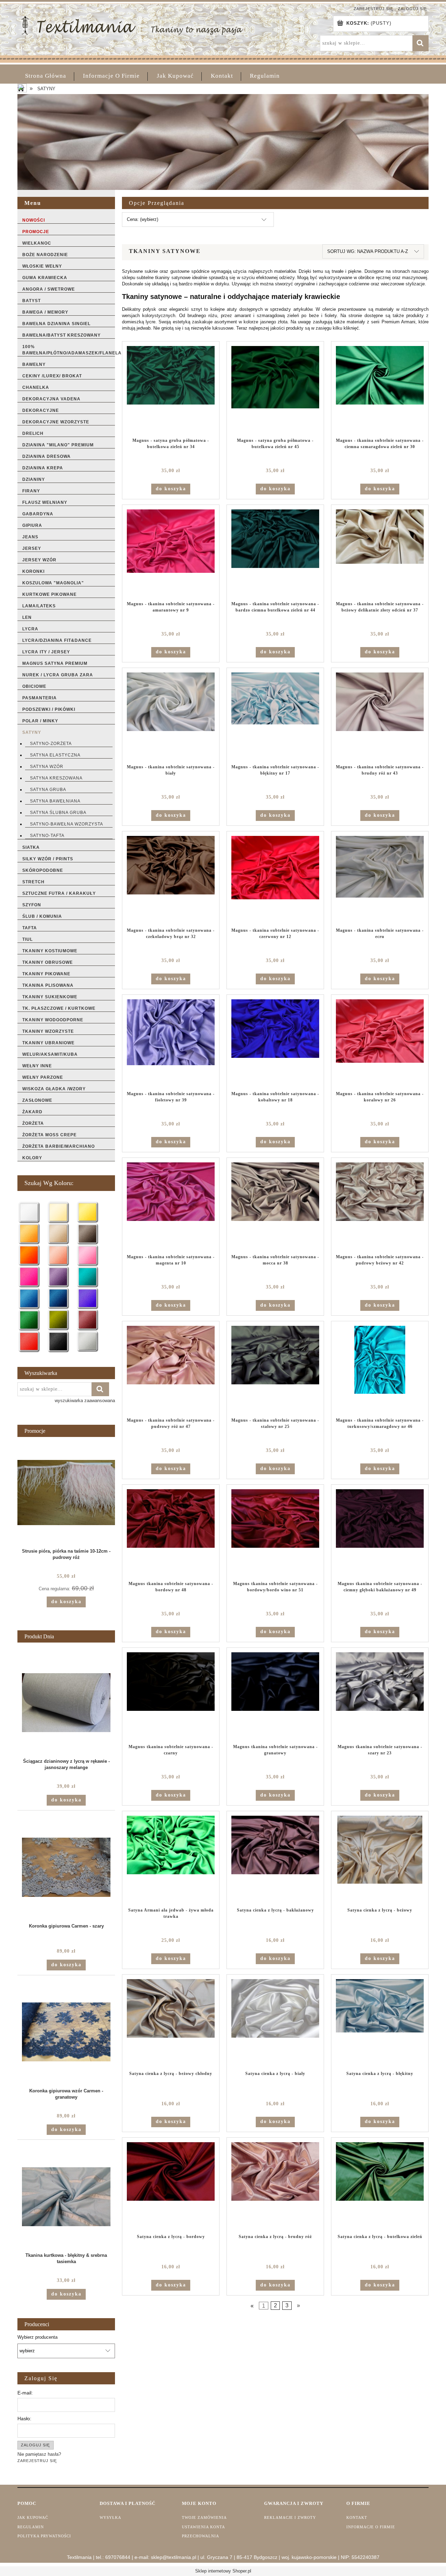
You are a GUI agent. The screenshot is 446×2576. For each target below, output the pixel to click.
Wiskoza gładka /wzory (54, 1089)
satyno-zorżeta (51, 744)
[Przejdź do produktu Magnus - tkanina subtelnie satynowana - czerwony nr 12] (275, 879)
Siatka (31, 847)
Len (27, 617)
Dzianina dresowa (47, 456)
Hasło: (24, 2419)
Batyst (32, 301)
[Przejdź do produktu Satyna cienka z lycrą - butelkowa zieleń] (380, 2186)
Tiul (28, 939)
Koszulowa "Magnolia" (53, 583)
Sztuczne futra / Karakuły (59, 893)
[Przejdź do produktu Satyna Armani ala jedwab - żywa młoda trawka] (171, 1859)
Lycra (30, 629)
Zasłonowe (37, 1100)
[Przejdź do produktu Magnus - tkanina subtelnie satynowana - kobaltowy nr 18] (275, 1043)
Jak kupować (33, 2517)
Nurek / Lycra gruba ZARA (58, 675)
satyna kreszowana (56, 778)
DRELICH (33, 433)
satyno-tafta (47, 836)
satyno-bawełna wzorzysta (67, 824)
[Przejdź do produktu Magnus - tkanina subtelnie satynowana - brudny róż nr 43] (380, 716)
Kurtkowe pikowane (49, 594)
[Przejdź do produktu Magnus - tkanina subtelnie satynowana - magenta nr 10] (171, 1206)
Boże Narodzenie (45, 255)
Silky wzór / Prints (48, 859)
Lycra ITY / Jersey (46, 652)
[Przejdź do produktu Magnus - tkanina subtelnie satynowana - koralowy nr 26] (380, 1043)
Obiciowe (34, 686)
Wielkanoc (37, 243)
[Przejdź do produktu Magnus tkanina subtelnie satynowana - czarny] (171, 1696)
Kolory (32, 1158)
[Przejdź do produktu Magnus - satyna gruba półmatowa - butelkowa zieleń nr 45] (275, 390)
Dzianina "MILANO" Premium (58, 445)
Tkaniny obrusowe (48, 962)
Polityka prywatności (44, 2536)
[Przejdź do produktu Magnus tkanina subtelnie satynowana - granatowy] (275, 1696)
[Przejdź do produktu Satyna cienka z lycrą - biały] (275, 2023)
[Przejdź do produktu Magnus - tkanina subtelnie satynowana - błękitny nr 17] (275, 716)
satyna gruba (48, 790)
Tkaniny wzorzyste (48, 1031)
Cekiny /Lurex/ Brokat (52, 376)
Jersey (32, 548)
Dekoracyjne (41, 410)
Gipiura (32, 525)
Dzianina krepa (43, 468)
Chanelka (36, 387)
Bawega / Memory (45, 312)
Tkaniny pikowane (46, 974)
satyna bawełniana (55, 801)
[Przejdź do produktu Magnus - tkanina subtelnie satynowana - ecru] (380, 879)
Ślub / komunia (42, 916)
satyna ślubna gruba (58, 813)
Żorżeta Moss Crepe (49, 1135)
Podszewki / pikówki (49, 709)
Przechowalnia (201, 2536)
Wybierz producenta (37, 2337)
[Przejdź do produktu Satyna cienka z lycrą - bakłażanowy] (275, 1859)
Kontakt (357, 2517)
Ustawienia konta (203, 2527)
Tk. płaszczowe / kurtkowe (59, 1008)
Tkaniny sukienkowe (50, 997)
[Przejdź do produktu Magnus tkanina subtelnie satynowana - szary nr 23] (380, 1696)
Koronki (33, 571)
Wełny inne (37, 1066)
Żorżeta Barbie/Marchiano (59, 1146)
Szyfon (32, 905)
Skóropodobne (43, 870)
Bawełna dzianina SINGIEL (56, 324)
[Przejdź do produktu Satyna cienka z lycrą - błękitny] (380, 2023)
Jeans (30, 537)
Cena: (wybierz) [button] (143, 219)
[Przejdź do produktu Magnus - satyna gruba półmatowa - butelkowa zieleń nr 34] (171, 390)
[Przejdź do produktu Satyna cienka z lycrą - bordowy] (171, 2186)
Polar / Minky (40, 721)
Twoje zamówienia (204, 2517)
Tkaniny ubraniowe (48, 1043)
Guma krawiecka (45, 278)
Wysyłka (110, 2517)
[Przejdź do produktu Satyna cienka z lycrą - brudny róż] (275, 2186)
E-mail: (25, 2393)
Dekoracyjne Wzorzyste (56, 422)
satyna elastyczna (55, 755)
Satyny (32, 732)
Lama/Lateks (39, 606)
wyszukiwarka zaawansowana (85, 1401)
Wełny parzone (43, 1077)
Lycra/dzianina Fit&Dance (57, 640)
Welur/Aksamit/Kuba (50, 1054)
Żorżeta (33, 1123)
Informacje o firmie (371, 2527)
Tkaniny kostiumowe (50, 951)
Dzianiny (34, 479)
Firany (31, 491)
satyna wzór (47, 767)
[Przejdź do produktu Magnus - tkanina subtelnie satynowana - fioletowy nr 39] (171, 1043)
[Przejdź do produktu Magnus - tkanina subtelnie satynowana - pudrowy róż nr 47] (171, 1369)
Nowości (34, 220)
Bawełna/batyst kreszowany (61, 335)
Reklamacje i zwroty (290, 2517)
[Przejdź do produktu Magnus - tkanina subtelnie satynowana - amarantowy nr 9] (171, 553)
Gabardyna (38, 514)
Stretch (33, 882)
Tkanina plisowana (48, 985)
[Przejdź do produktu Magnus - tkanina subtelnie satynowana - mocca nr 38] (275, 1206)
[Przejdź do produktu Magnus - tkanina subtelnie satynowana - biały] (171, 716)
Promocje (36, 232)
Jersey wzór (39, 560)
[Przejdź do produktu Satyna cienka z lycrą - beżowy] (380, 1859)
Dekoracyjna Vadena (51, 399)
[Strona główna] (132, 25)
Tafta (30, 928)
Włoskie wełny (42, 266)
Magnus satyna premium (55, 663)
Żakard (32, 1112)
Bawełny (34, 364)
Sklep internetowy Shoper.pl (223, 2571)
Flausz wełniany (45, 502)
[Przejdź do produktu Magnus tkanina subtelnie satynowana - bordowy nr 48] (171, 1533)
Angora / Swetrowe (49, 289)
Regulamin (31, 2527)
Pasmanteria (40, 698)
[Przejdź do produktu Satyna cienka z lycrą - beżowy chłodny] (171, 2023)
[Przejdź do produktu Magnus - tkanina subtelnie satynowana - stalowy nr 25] (275, 1369)
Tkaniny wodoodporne (53, 1020)
